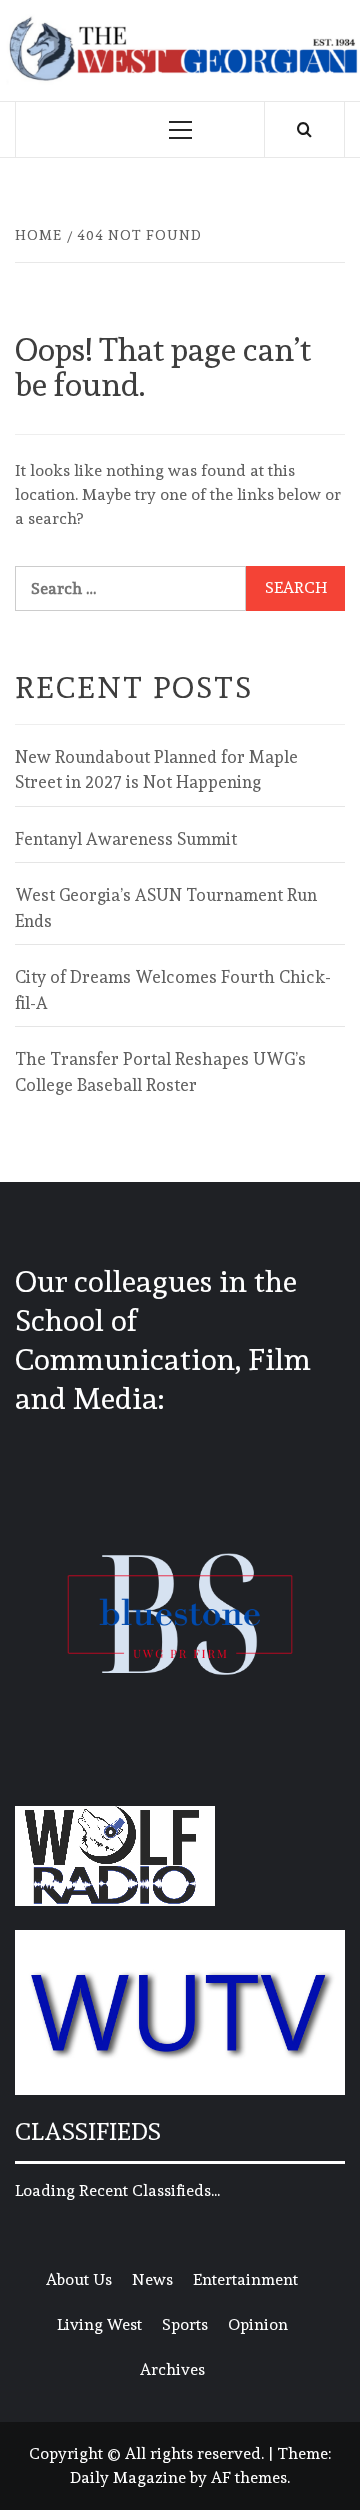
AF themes (249, 2477)
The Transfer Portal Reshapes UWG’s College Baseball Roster (160, 1072)
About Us (79, 2279)
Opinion (258, 2324)
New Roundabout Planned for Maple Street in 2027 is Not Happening (156, 770)
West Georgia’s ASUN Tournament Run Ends (166, 908)
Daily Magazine (128, 2477)
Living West (99, 2324)
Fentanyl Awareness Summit (126, 839)
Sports (185, 2324)
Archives (172, 2369)
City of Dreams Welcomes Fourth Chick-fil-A (173, 990)
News (152, 2279)
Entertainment (245, 2279)
